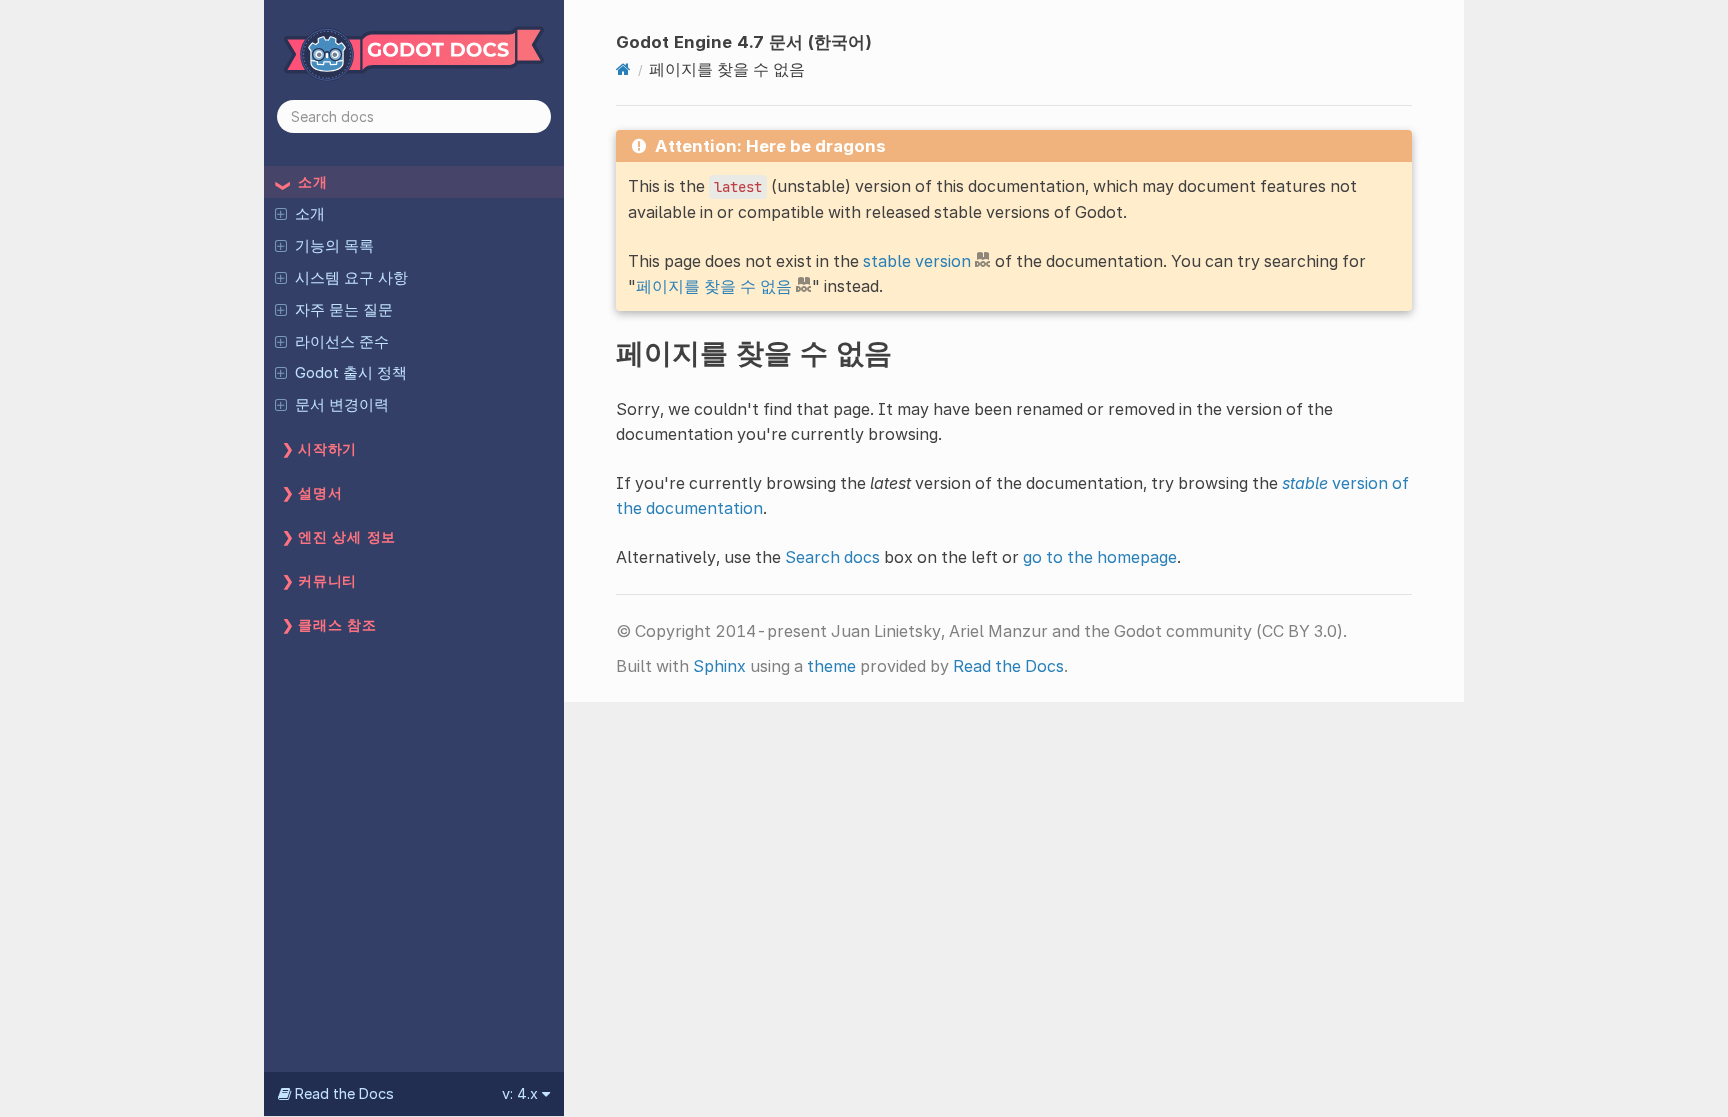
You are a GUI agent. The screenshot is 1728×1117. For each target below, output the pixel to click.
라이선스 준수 (342, 342)
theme (831, 666)
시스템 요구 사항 (351, 278)
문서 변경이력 (342, 405)
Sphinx (719, 666)
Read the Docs (1008, 666)
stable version (917, 261)
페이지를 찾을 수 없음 (714, 286)
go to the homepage (1100, 557)
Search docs (832, 557)
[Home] (623, 69)
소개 (310, 214)
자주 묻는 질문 (344, 310)
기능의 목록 (334, 246)
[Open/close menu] (281, 213)
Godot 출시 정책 (351, 373)
